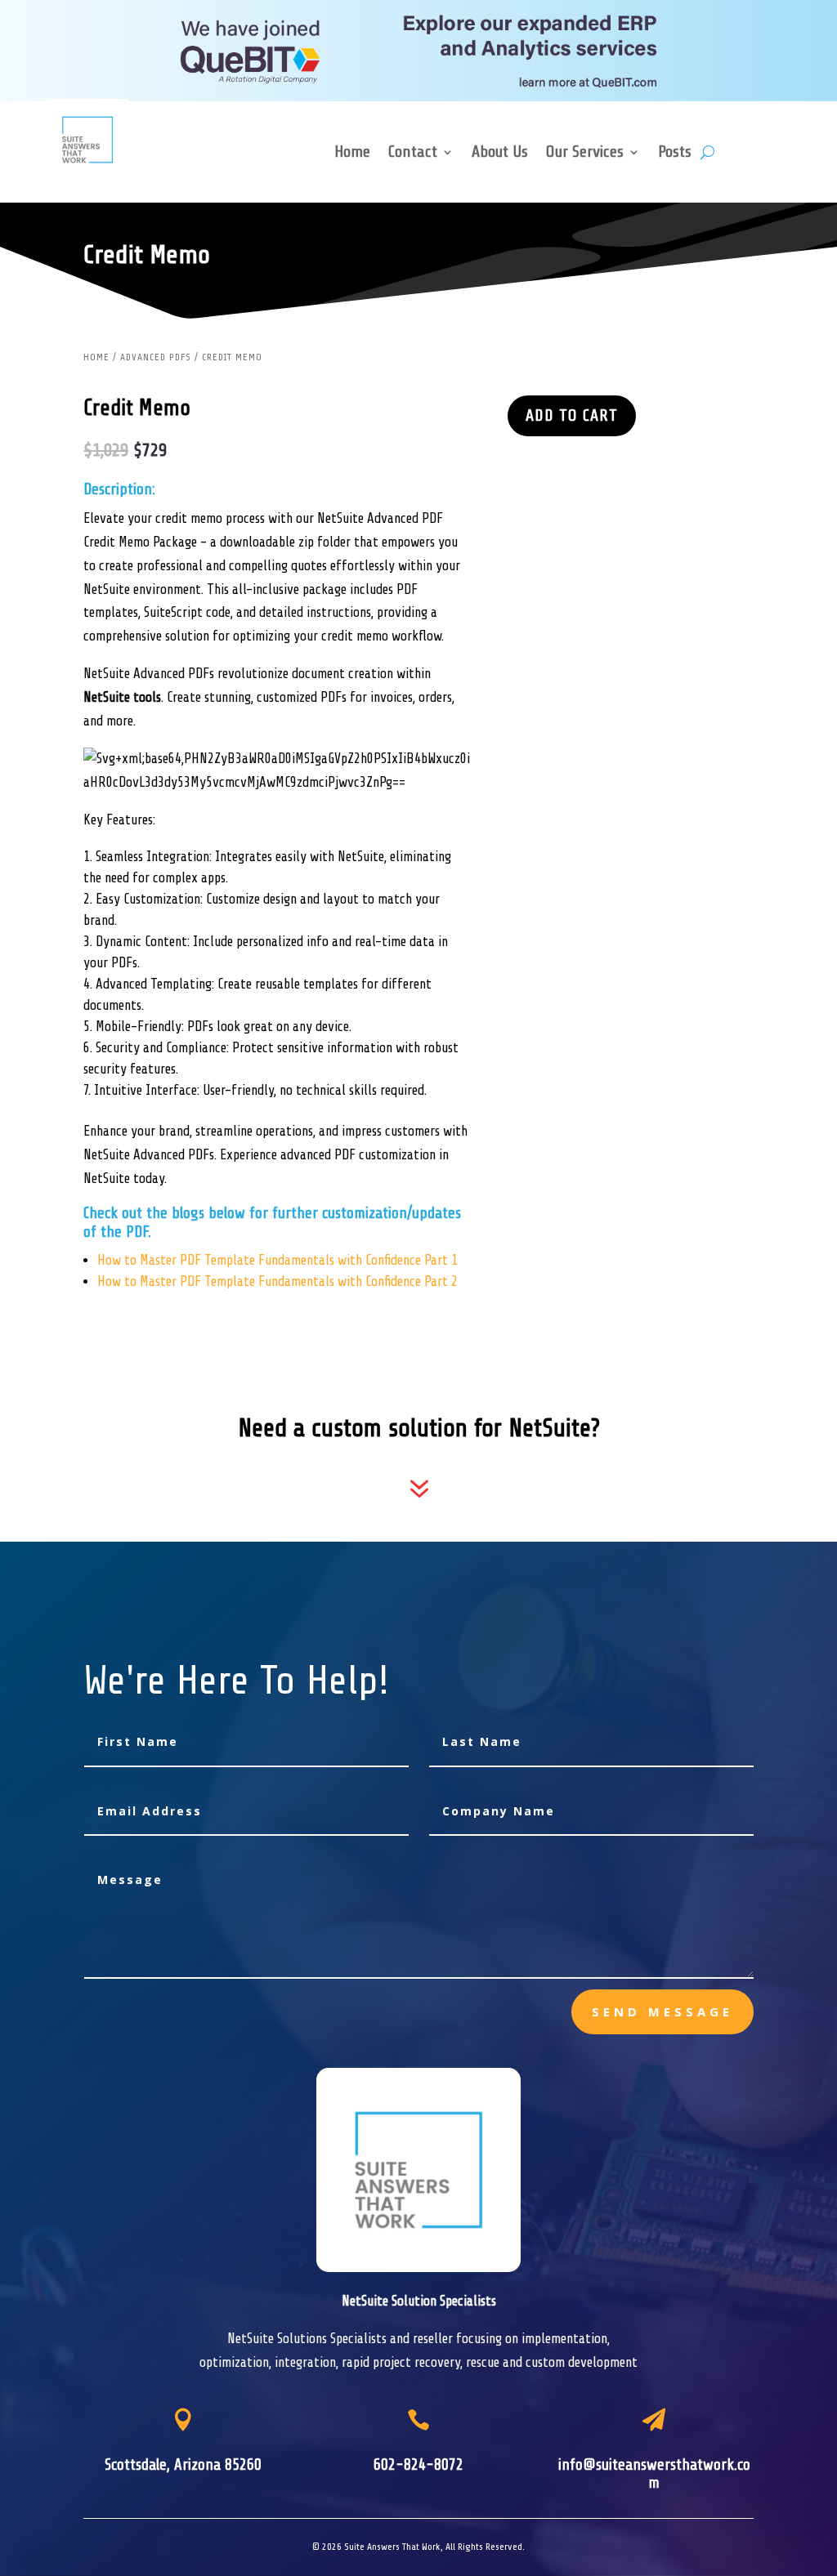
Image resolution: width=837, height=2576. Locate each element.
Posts (675, 154)
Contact (413, 154)
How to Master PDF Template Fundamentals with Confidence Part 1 (278, 1260)
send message (662, 2011)
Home (352, 154)
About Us (500, 154)
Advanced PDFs (156, 357)
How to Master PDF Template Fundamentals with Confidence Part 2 (278, 1281)
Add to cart (572, 415)
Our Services (585, 154)
